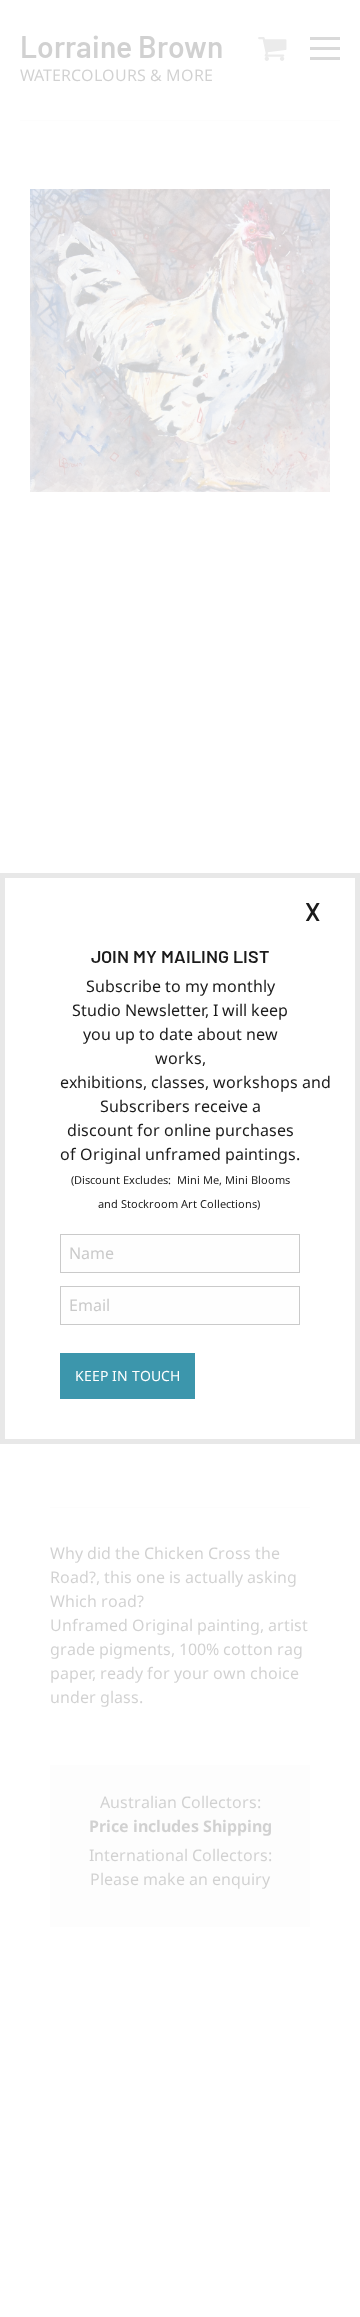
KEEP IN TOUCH (127, 1375)
